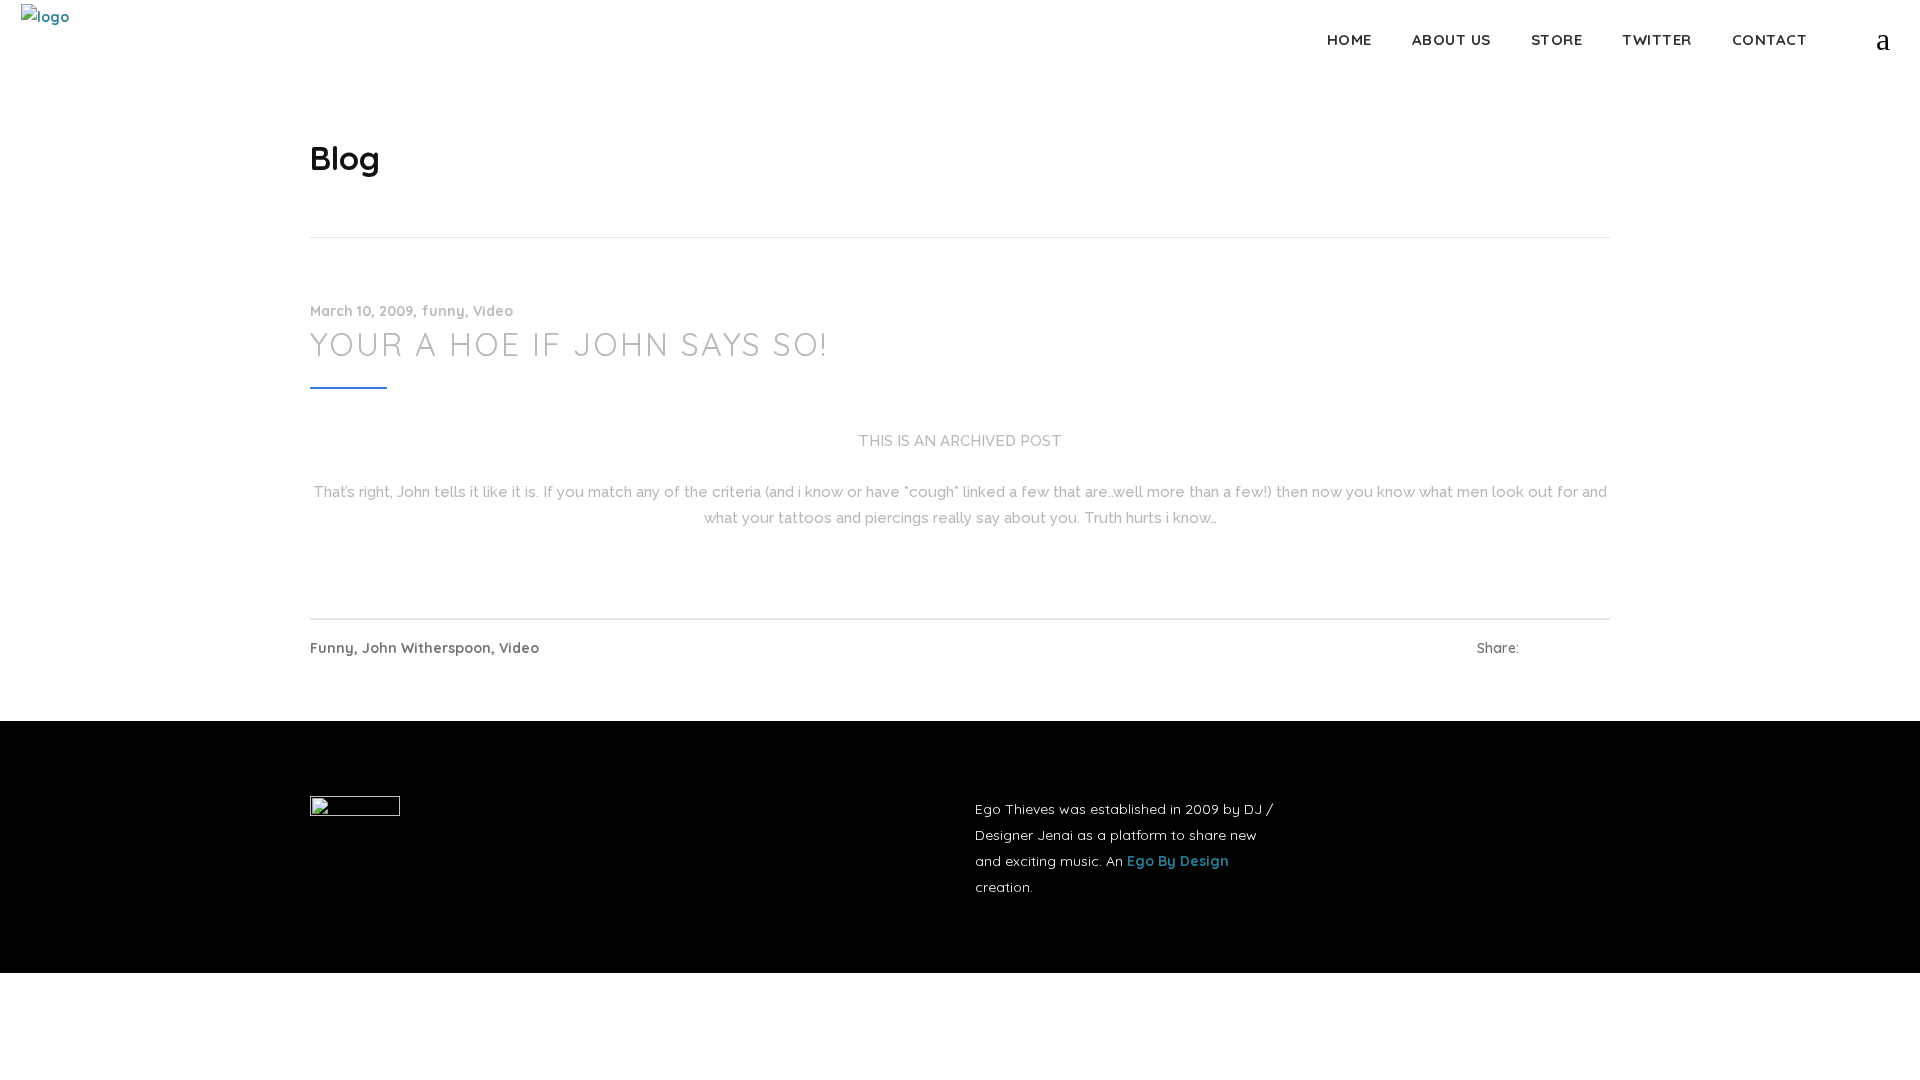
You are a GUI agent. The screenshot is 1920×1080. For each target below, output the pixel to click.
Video (493, 311)
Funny (332, 648)
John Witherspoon (426, 648)
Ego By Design (1178, 861)
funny (443, 311)
